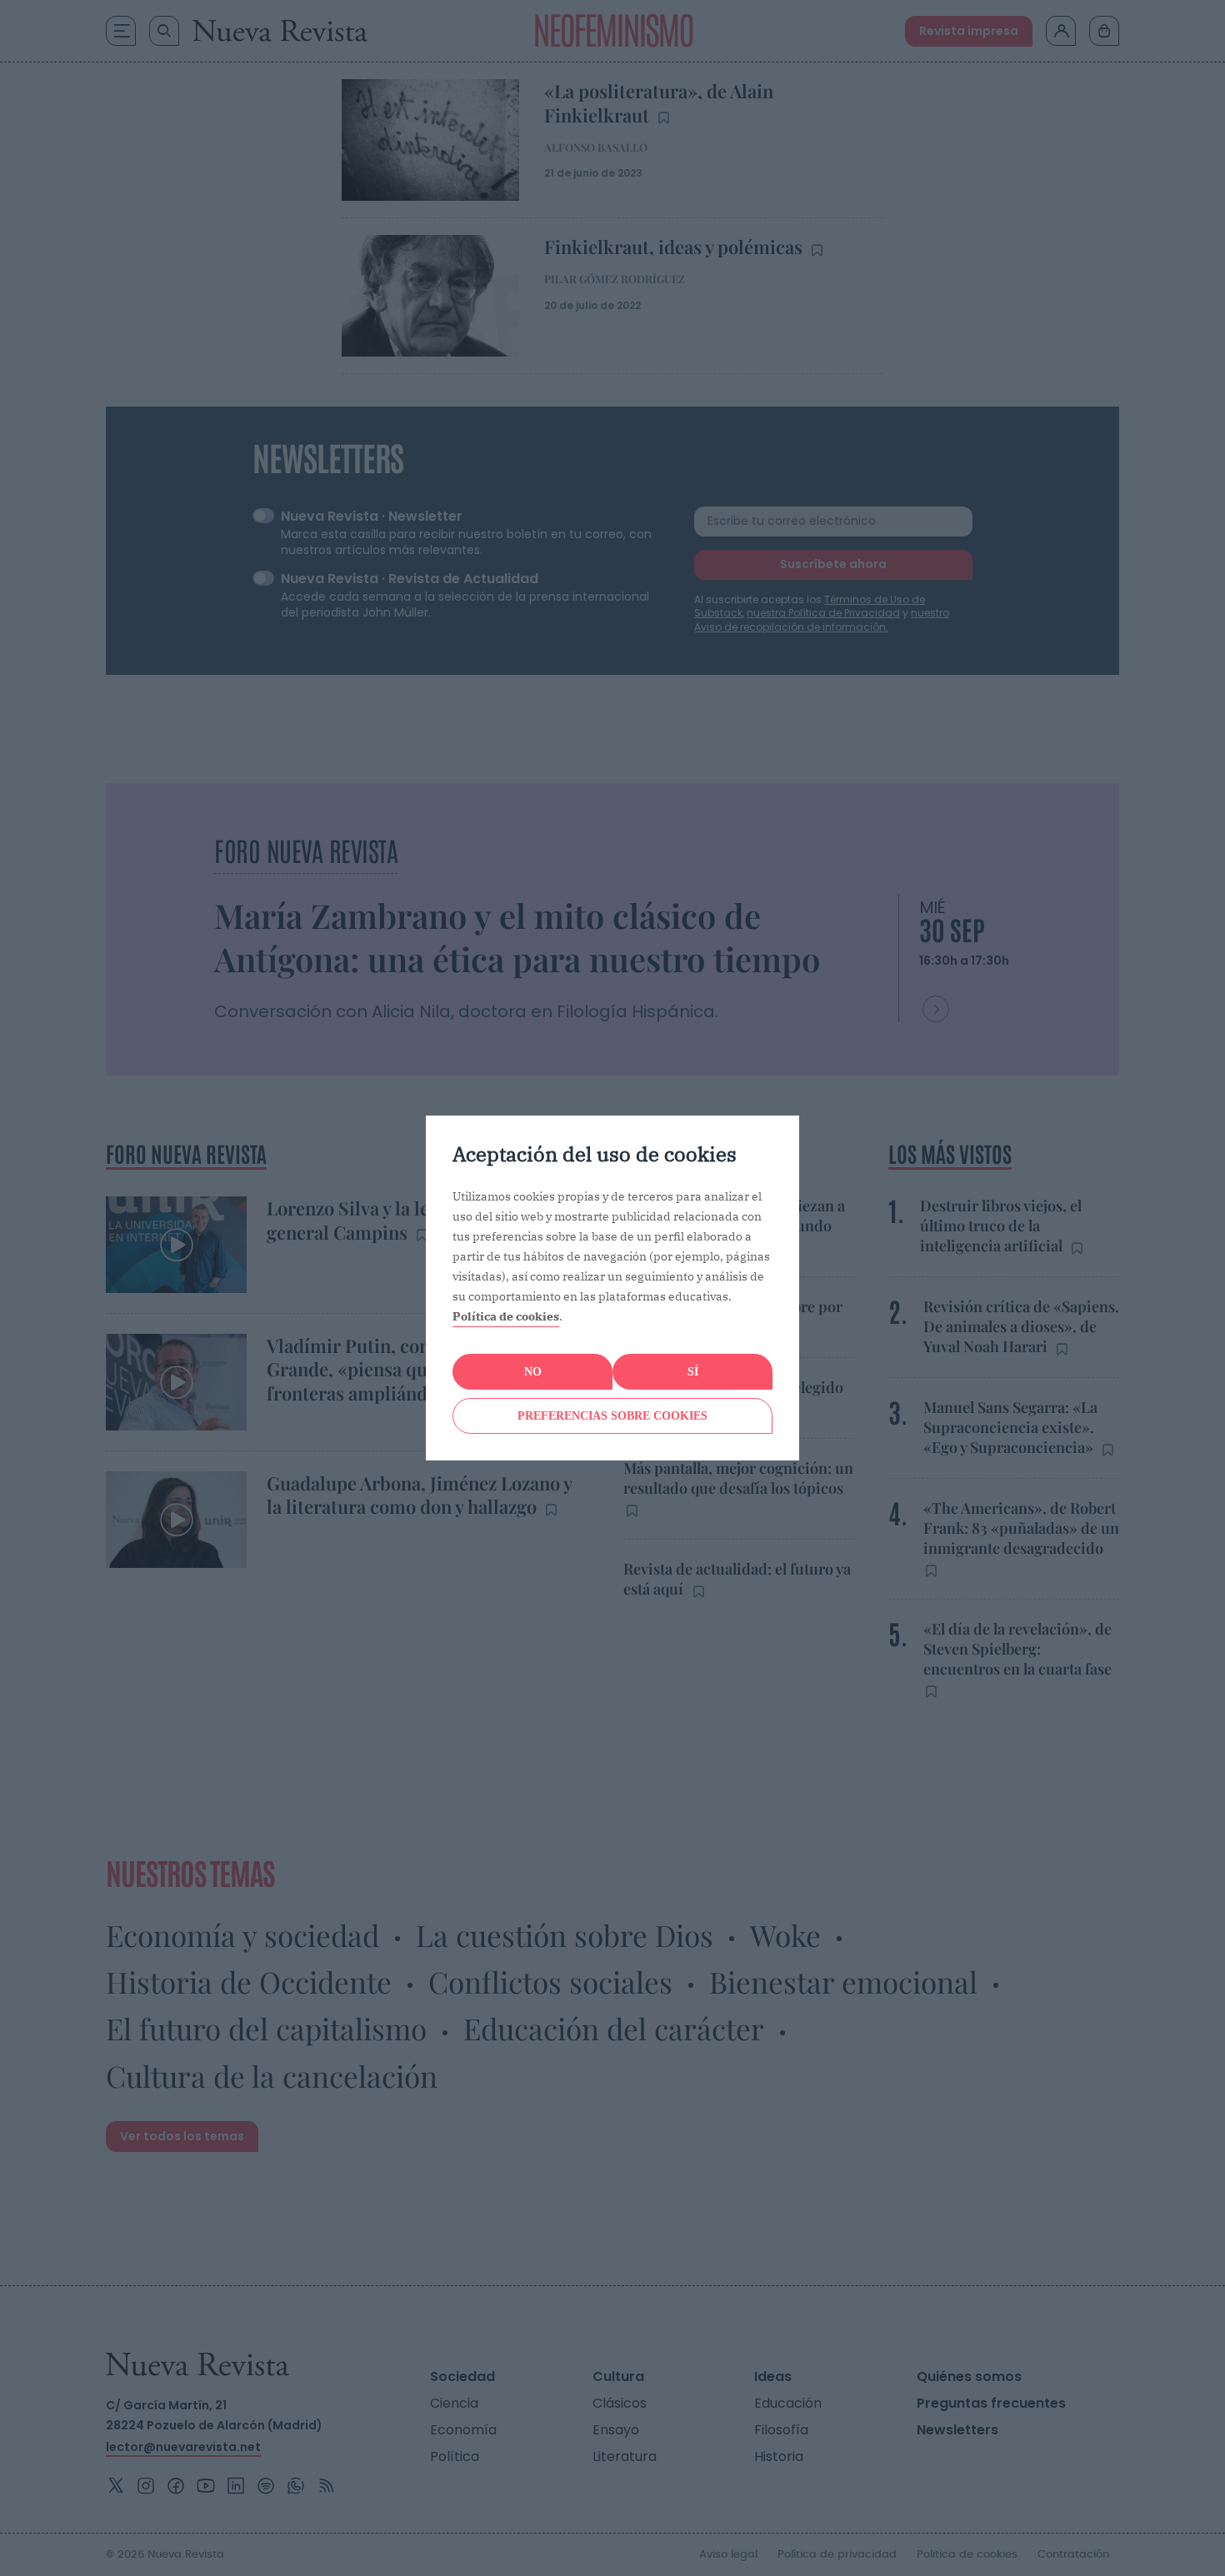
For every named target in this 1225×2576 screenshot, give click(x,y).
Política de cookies (506, 1316)
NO (533, 1372)
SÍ (693, 1372)
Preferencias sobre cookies (612, 1416)
